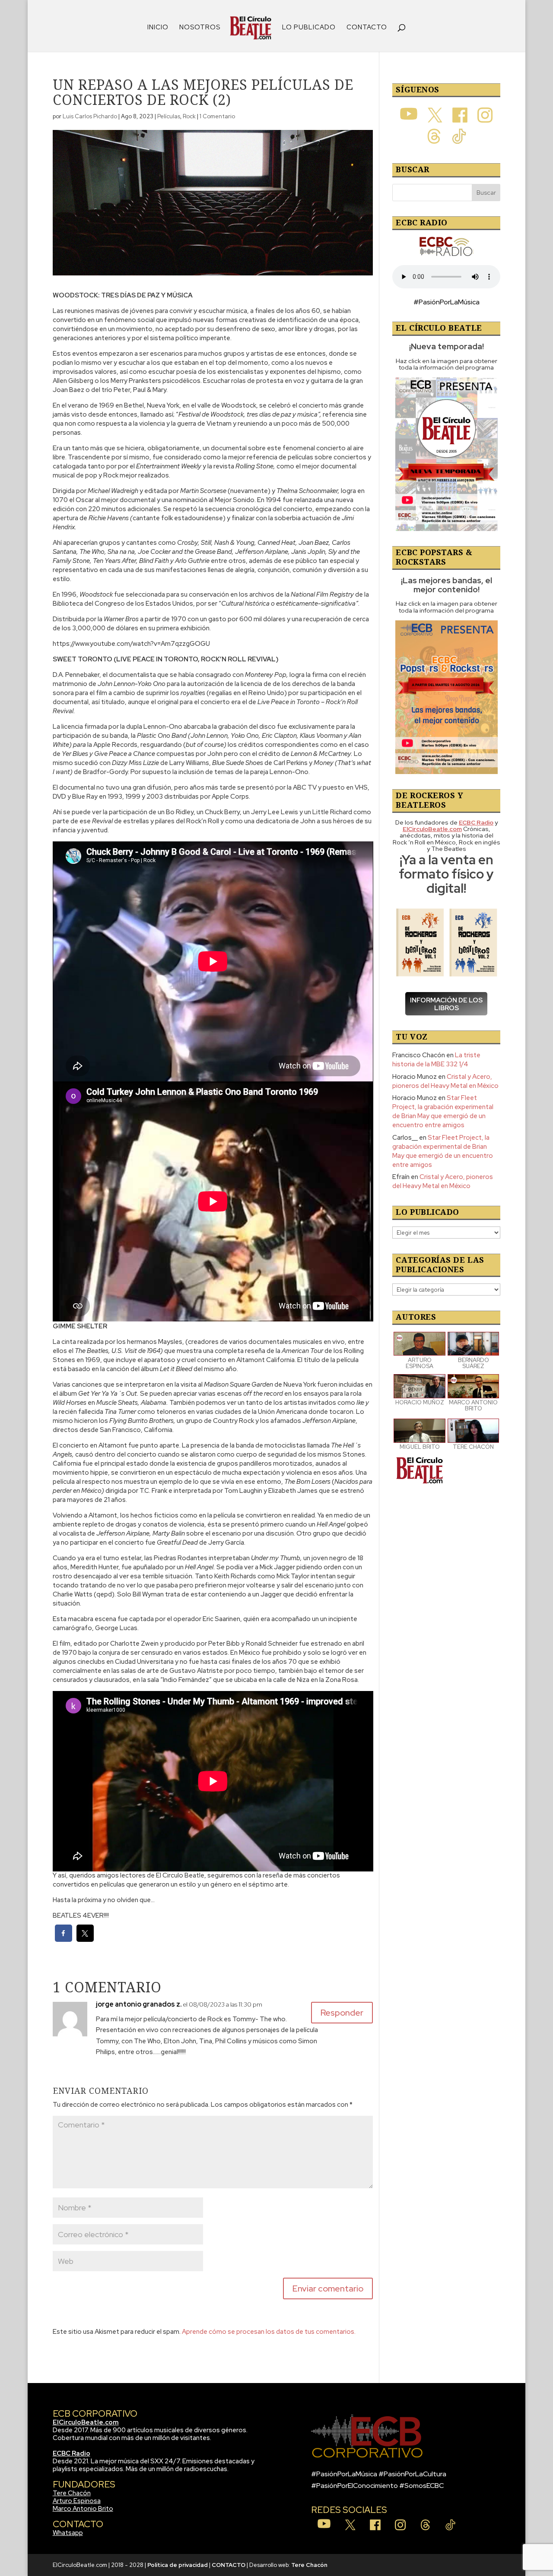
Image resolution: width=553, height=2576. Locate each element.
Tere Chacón (72, 2493)
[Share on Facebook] (64, 1939)
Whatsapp (68, 2533)
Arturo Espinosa (77, 2501)
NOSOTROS (200, 28)
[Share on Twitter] (85, 1939)
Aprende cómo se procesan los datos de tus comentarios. (269, 2332)
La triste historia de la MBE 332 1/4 (436, 1060)
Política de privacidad (178, 2565)
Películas (169, 116)
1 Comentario (217, 116)
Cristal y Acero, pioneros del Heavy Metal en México (445, 1081)
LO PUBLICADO (309, 28)
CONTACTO (367, 28)
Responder (342, 2013)
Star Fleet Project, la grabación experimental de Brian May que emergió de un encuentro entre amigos (443, 1111)
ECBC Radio (72, 2453)
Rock (189, 116)
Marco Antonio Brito (83, 2509)
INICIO (158, 28)
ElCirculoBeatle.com (86, 2422)
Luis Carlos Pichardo (90, 116)
